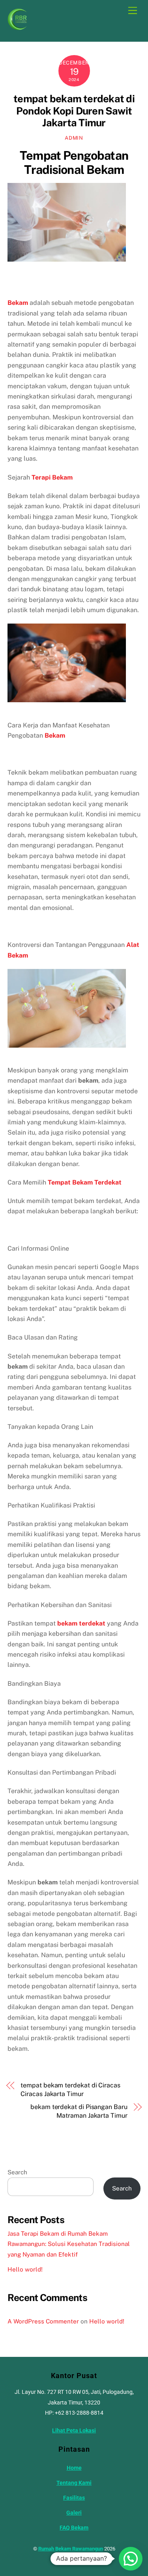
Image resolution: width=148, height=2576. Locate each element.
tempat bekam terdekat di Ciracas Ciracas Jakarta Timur (70, 2090)
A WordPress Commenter (43, 2321)
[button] (131, 2559)
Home (74, 2468)
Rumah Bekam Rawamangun (71, 2549)
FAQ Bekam (74, 2528)
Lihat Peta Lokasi (74, 2431)
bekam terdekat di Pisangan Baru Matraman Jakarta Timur (79, 2111)
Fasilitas (74, 2498)
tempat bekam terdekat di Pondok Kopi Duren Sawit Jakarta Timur (74, 111)
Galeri (74, 2513)
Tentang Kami (74, 2483)
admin (74, 138)
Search (17, 2172)
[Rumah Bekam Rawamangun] (17, 27)
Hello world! (25, 2269)
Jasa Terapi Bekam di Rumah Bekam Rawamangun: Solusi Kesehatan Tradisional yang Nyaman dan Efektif (69, 2244)
